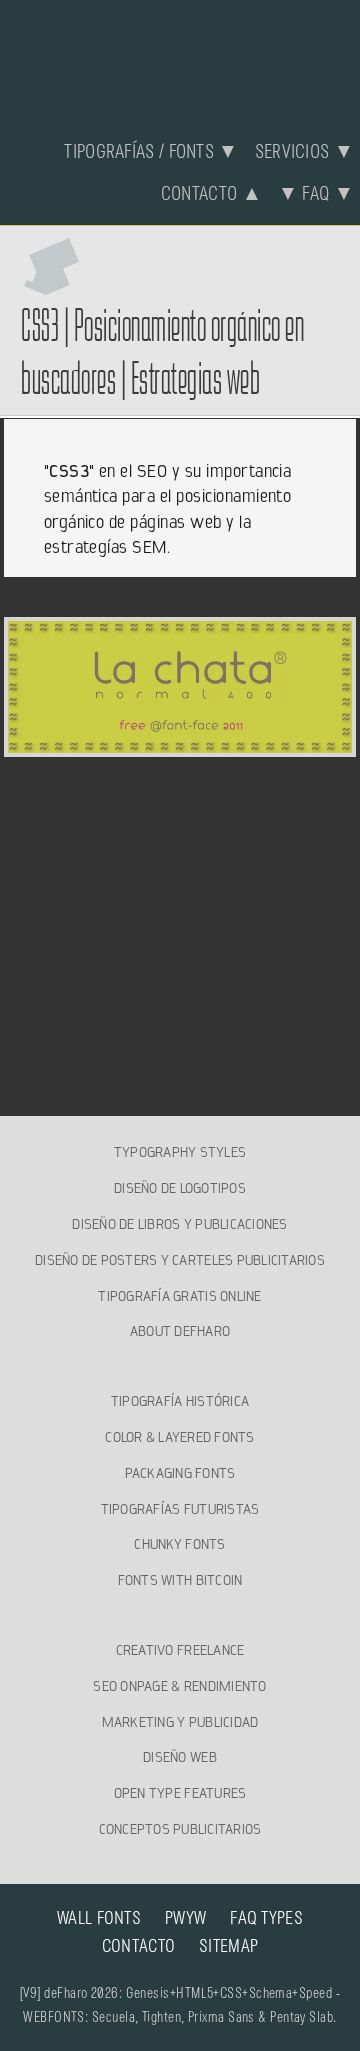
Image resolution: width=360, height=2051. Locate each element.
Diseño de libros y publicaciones (179, 1224)
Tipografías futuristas (180, 1509)
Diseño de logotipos (180, 1188)
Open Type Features (180, 1793)
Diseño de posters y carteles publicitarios (180, 1260)
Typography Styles (180, 1152)
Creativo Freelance (180, 1650)
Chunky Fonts (179, 1544)
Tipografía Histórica (180, 1401)
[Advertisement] (180, 910)
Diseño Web (180, 1757)
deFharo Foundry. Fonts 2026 (180, 57)
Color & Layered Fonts (179, 1437)
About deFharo (180, 1331)
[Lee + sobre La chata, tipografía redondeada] (180, 745)
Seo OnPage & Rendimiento (179, 1686)
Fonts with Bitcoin (180, 1580)
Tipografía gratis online (179, 1296)
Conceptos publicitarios (180, 1829)
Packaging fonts (180, 1473)
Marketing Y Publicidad (180, 1722)
